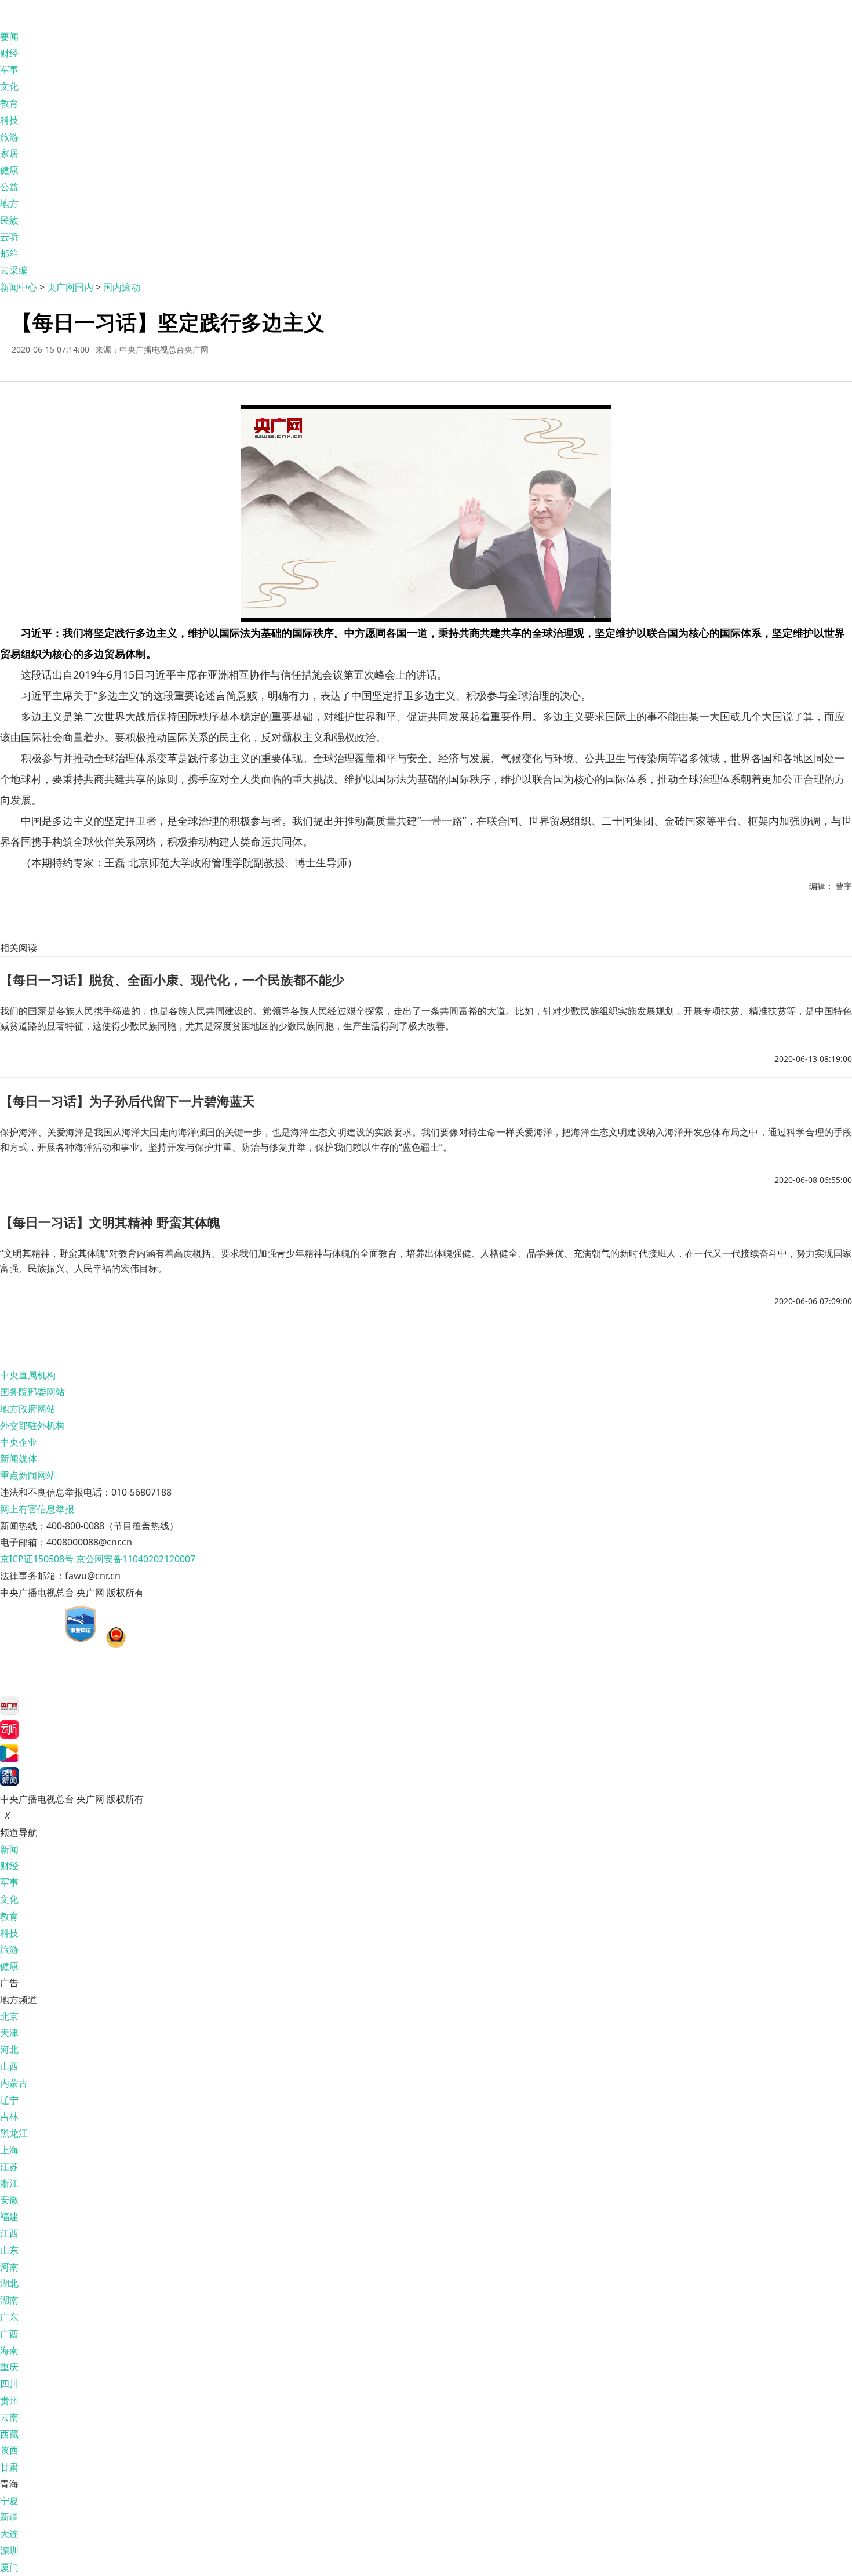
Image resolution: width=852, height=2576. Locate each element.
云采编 (14, 270)
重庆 (9, 2367)
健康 (9, 170)
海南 (9, 2350)
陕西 (9, 2450)
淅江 (9, 2183)
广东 (9, 2317)
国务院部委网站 (32, 1392)
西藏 (9, 2434)
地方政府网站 (28, 1409)
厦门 (9, 2567)
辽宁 (9, 2100)
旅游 (9, 137)
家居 (9, 153)
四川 (9, 2383)
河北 (9, 2049)
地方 (9, 204)
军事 (9, 70)
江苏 (9, 2167)
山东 (9, 2250)
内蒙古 (14, 2083)
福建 (9, 2216)
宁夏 (9, 2501)
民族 (9, 220)
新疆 (9, 2517)
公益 (9, 187)
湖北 (9, 2283)
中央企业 (19, 1442)
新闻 (9, 1849)
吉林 (9, 2116)
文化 (9, 86)
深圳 (9, 2550)
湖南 (9, 2300)
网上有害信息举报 (37, 1509)
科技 (9, 120)
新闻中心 (19, 287)
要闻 (9, 37)
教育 (9, 103)
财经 (9, 53)
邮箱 (9, 253)
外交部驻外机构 (32, 1425)
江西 (9, 2233)
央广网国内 (70, 287)
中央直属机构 (28, 1375)
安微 (9, 2200)
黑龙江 (14, 2133)
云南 (9, 2417)
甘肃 (9, 2467)
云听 (9, 237)
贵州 (9, 2400)
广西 (9, 2334)
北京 (9, 2016)
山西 (9, 2066)
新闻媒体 (19, 1458)
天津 (9, 2033)
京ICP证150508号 (37, 1559)
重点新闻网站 (28, 1475)
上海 (9, 2150)
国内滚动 (122, 287)
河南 (9, 2267)
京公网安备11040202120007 (136, 1559)
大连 (9, 2534)
